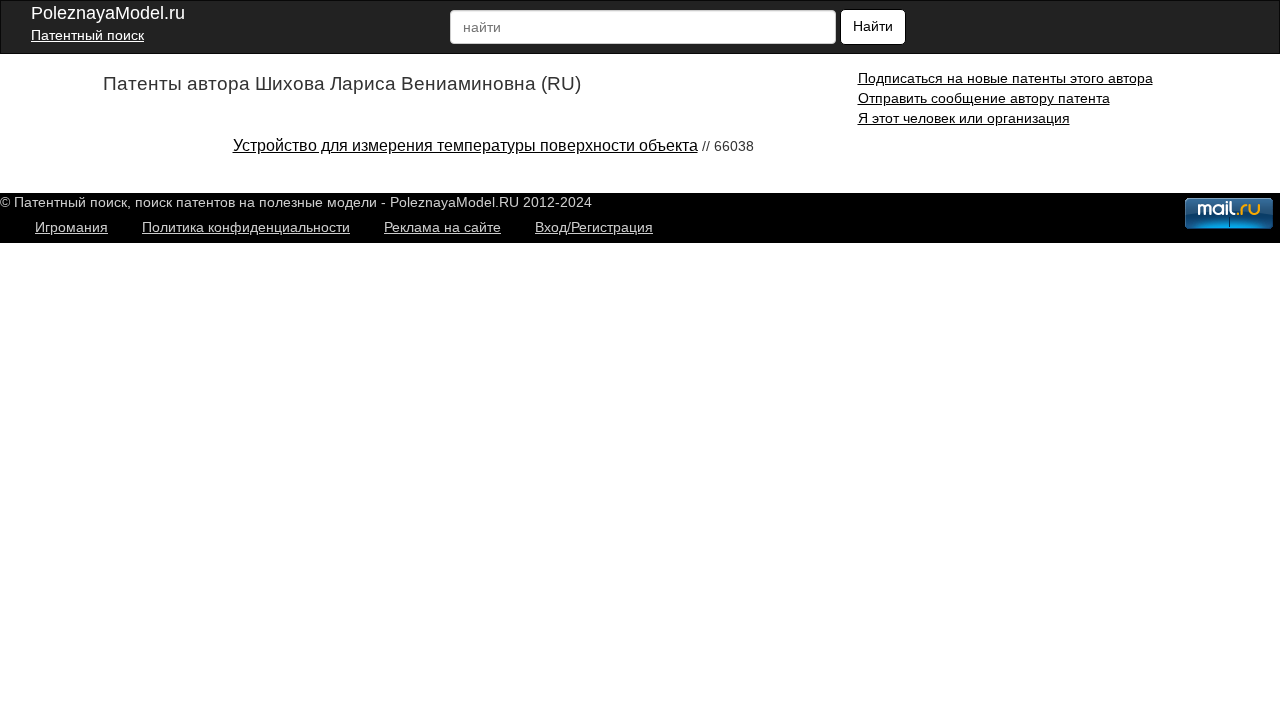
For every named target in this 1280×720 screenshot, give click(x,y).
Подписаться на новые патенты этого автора (1005, 78)
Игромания (71, 227)
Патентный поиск (87, 35)
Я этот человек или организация (964, 118)
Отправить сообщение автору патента (984, 98)
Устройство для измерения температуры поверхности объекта (465, 145)
